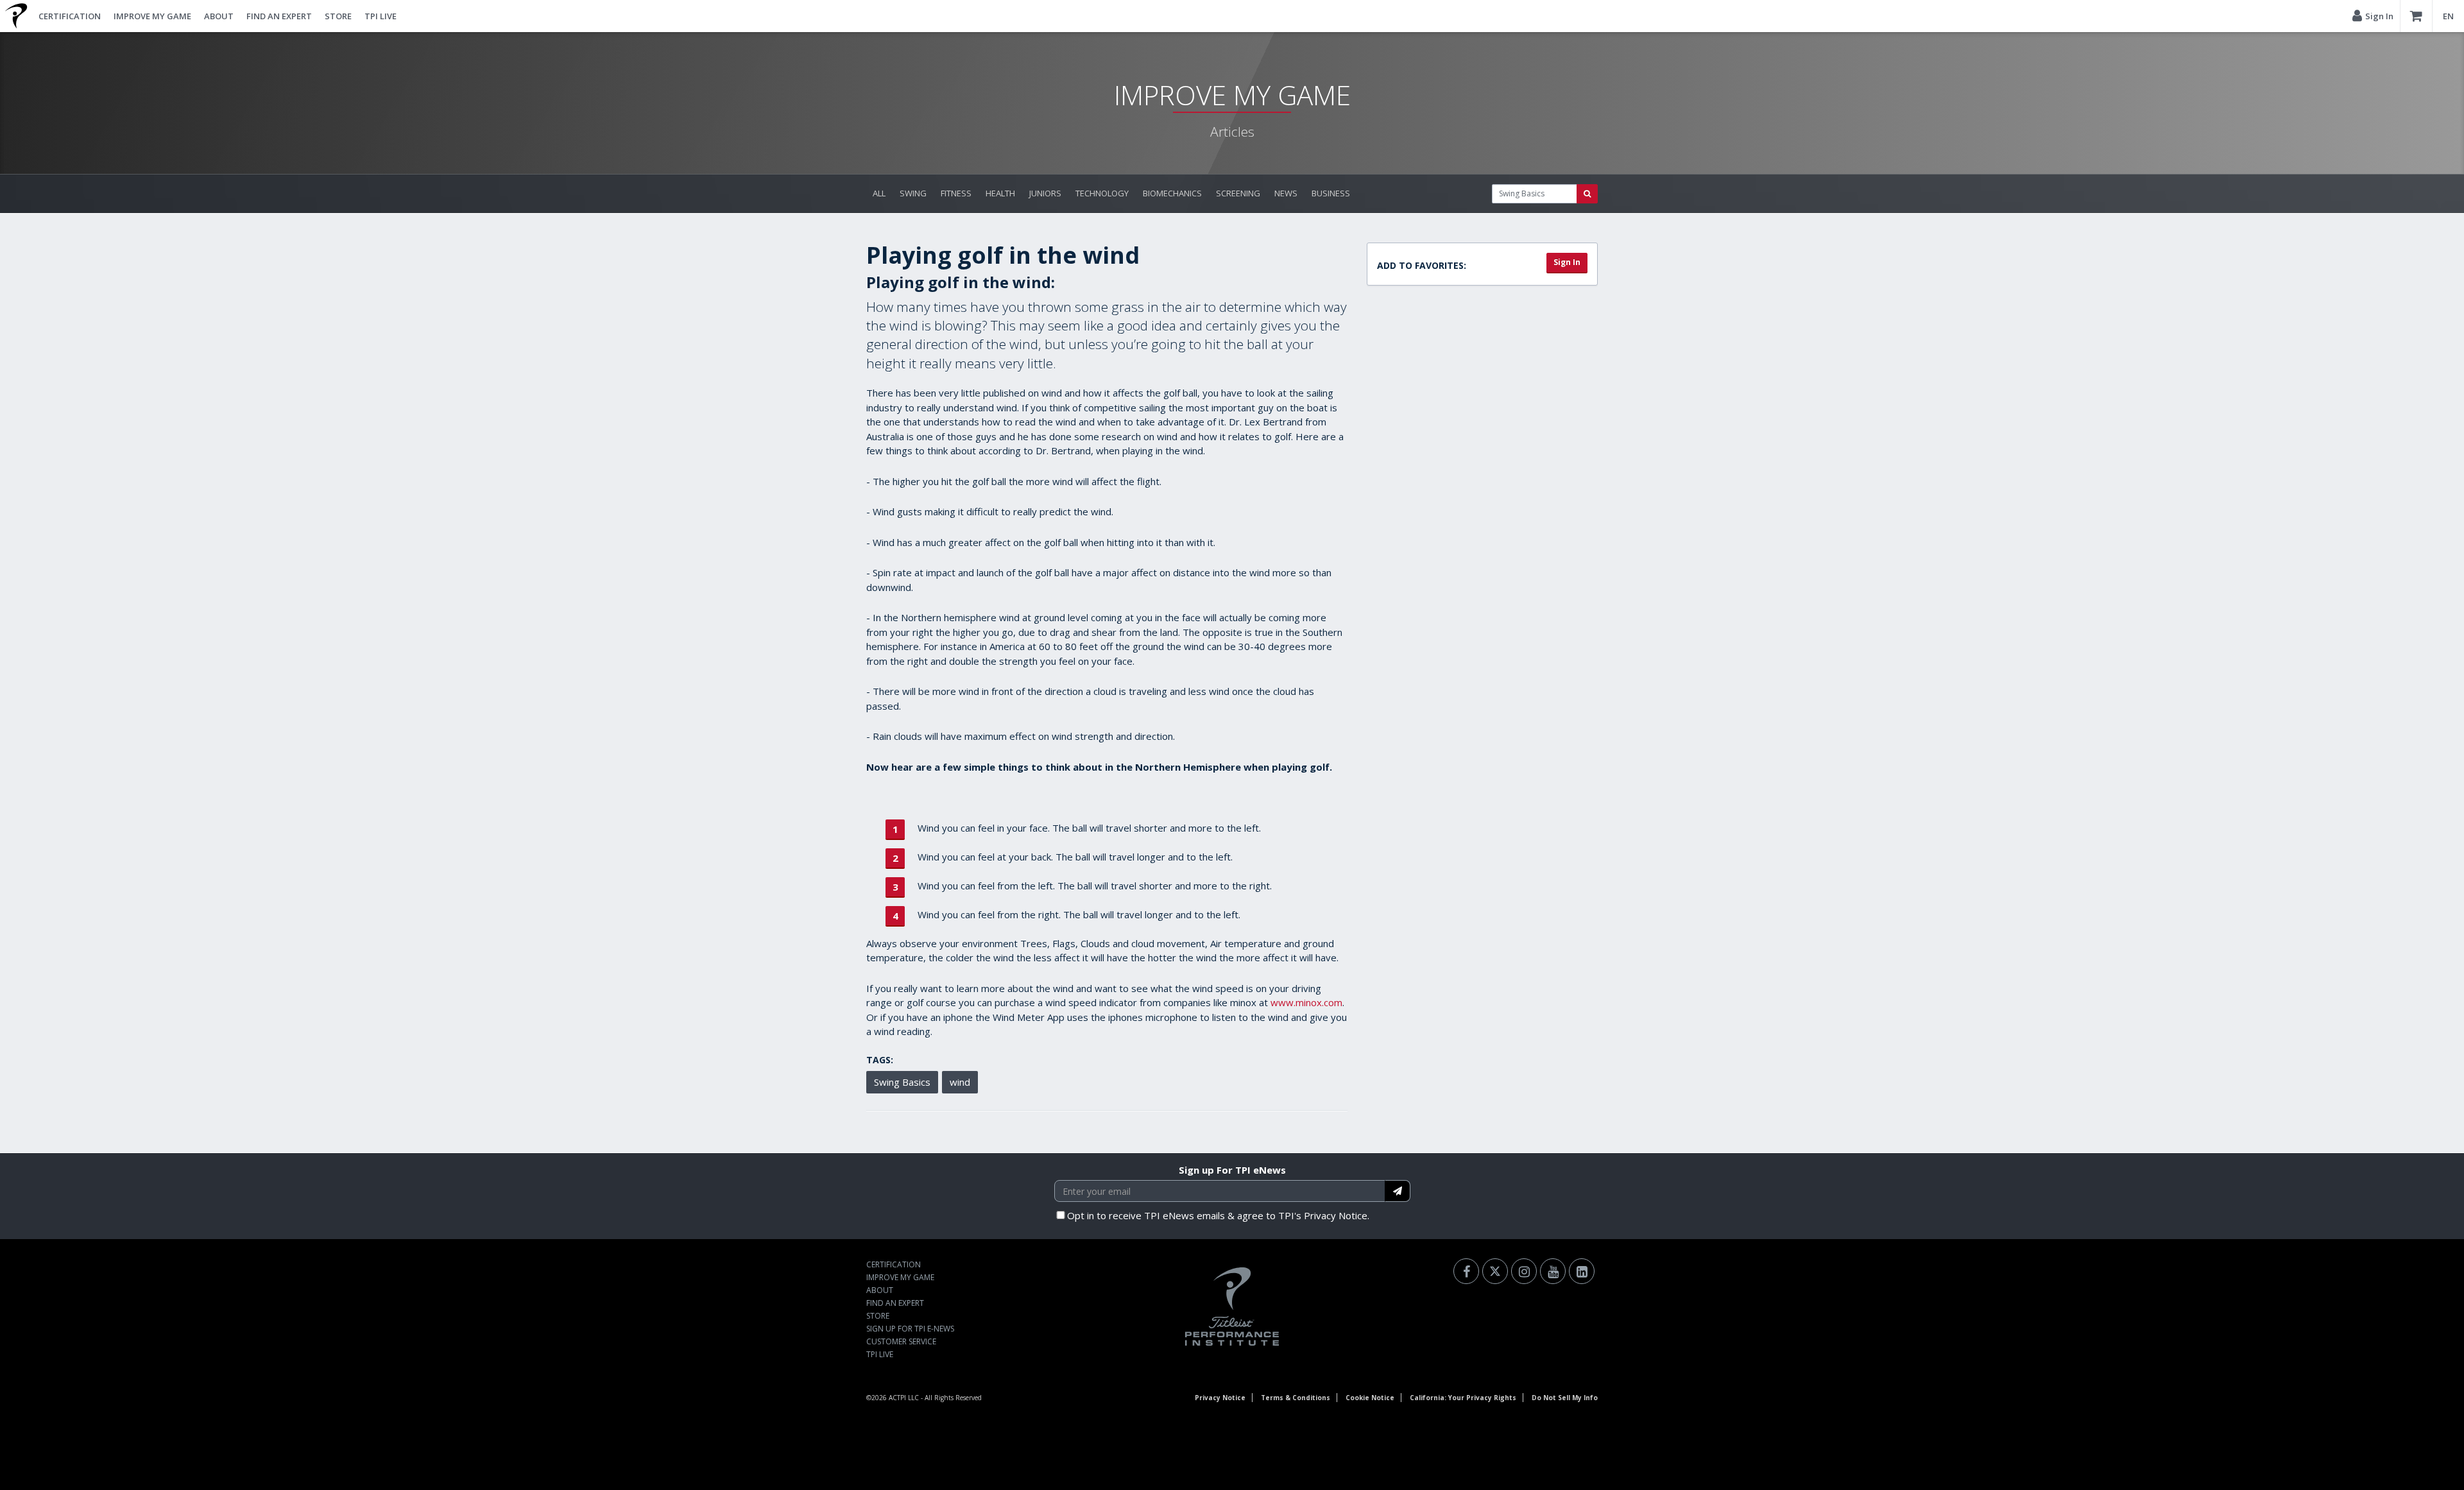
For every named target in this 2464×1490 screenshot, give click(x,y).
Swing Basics (902, 1082)
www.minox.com (1306, 1002)
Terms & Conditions (1296, 1398)
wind (960, 1082)
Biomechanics (1172, 193)
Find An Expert (279, 16)
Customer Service (901, 1341)
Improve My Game (152, 16)
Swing (913, 193)
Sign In (1567, 262)
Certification (70, 16)
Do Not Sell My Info (1565, 1398)
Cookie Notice (1370, 1398)
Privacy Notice (1220, 1398)
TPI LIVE (381, 16)
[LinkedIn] (1582, 1271)
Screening (1238, 193)
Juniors (1045, 193)
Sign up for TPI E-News (910, 1329)
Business (1331, 193)
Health (1000, 193)
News (1286, 193)
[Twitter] (1495, 1271)
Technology (1102, 193)
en (2448, 16)
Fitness (956, 193)
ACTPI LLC (904, 1398)
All (879, 193)
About (219, 16)
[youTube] (1553, 1271)
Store (338, 16)
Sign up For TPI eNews (1232, 1170)
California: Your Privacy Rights (1463, 1398)
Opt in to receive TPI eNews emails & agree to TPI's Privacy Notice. (1218, 1215)
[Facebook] (1466, 1271)
